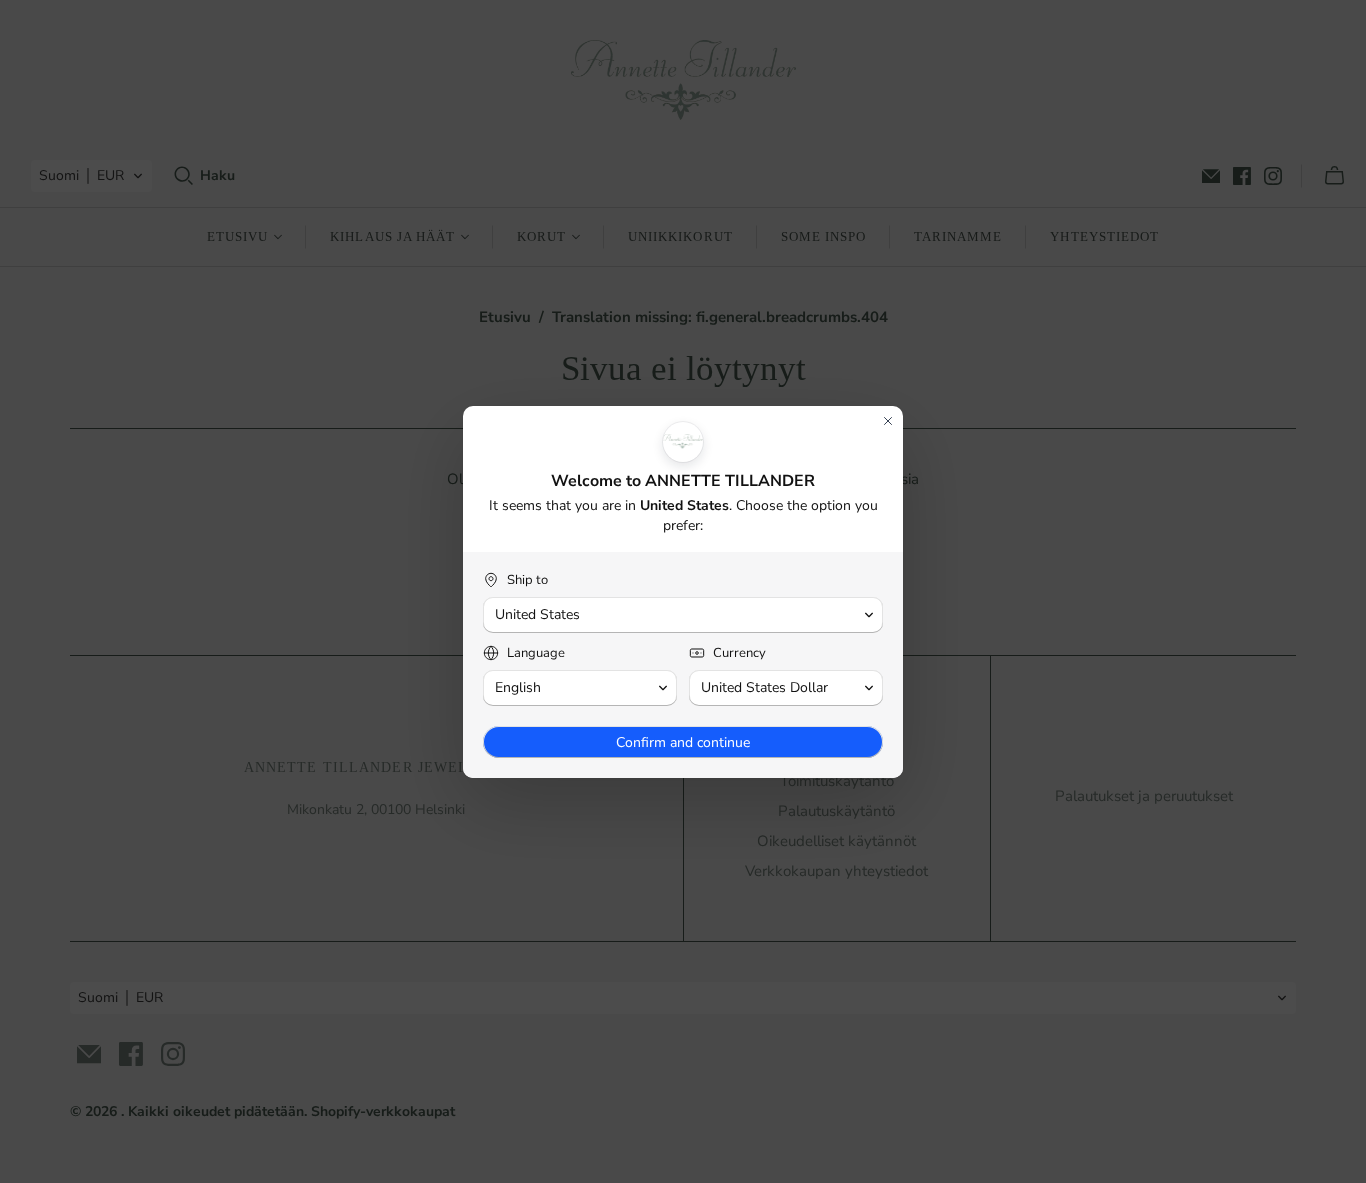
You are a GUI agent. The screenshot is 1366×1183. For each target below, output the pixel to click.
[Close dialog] (888, 421)
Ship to (527, 580)
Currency (739, 653)
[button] (683, 615)
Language (536, 653)
